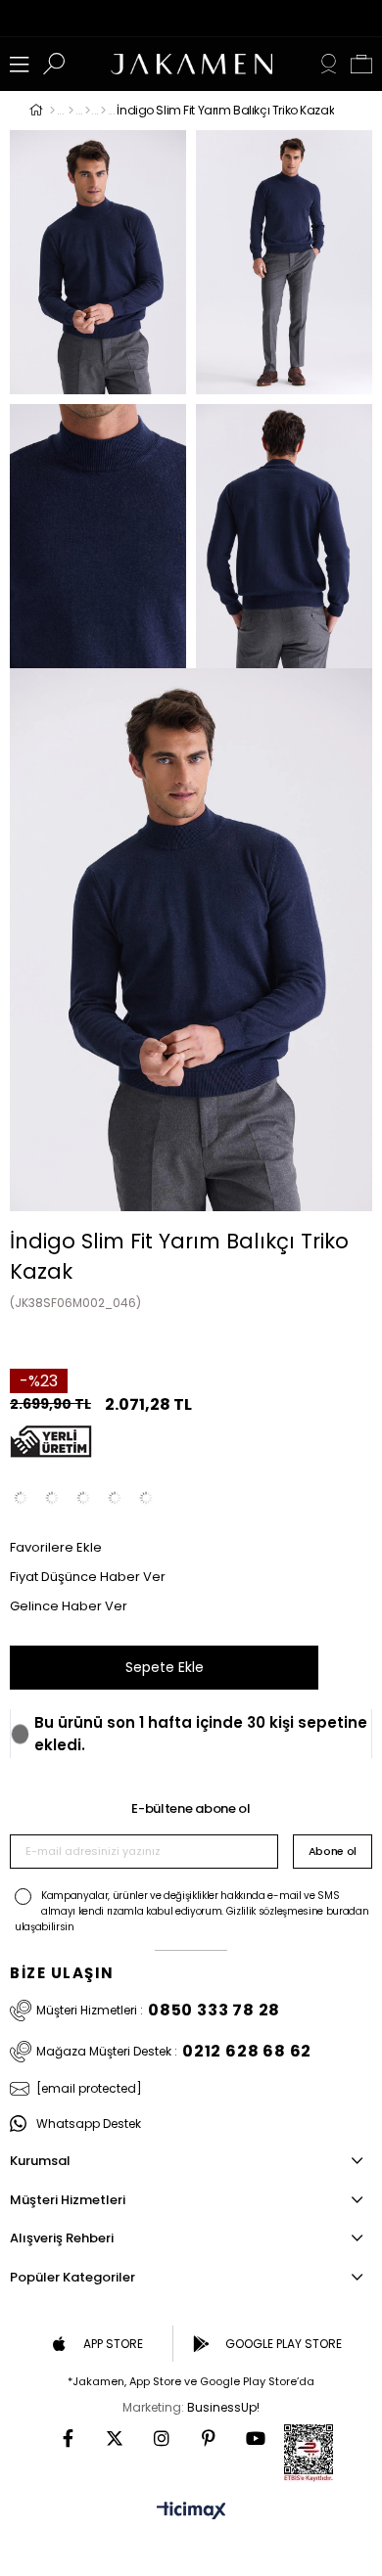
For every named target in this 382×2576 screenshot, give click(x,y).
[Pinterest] (209, 2438)
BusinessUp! (223, 2407)
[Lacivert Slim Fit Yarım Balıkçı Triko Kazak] (21, 1498)
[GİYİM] (71, 111)
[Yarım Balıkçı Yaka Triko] (103, 111)
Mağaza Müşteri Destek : (174, 2052)
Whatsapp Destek (89, 2124)
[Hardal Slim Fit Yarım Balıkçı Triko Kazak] (115, 1498)
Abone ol (333, 1851)
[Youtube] (256, 2438)
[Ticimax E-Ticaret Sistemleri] (191, 2512)
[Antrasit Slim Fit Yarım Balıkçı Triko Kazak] (52, 1498)
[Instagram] (162, 2438)
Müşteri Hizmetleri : (158, 2011)
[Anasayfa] (52, 111)
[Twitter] (115, 2438)
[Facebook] (68, 2438)
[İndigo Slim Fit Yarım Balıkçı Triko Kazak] (83, 1498)
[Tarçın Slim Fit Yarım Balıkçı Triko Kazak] (146, 1498)
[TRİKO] (88, 111)
